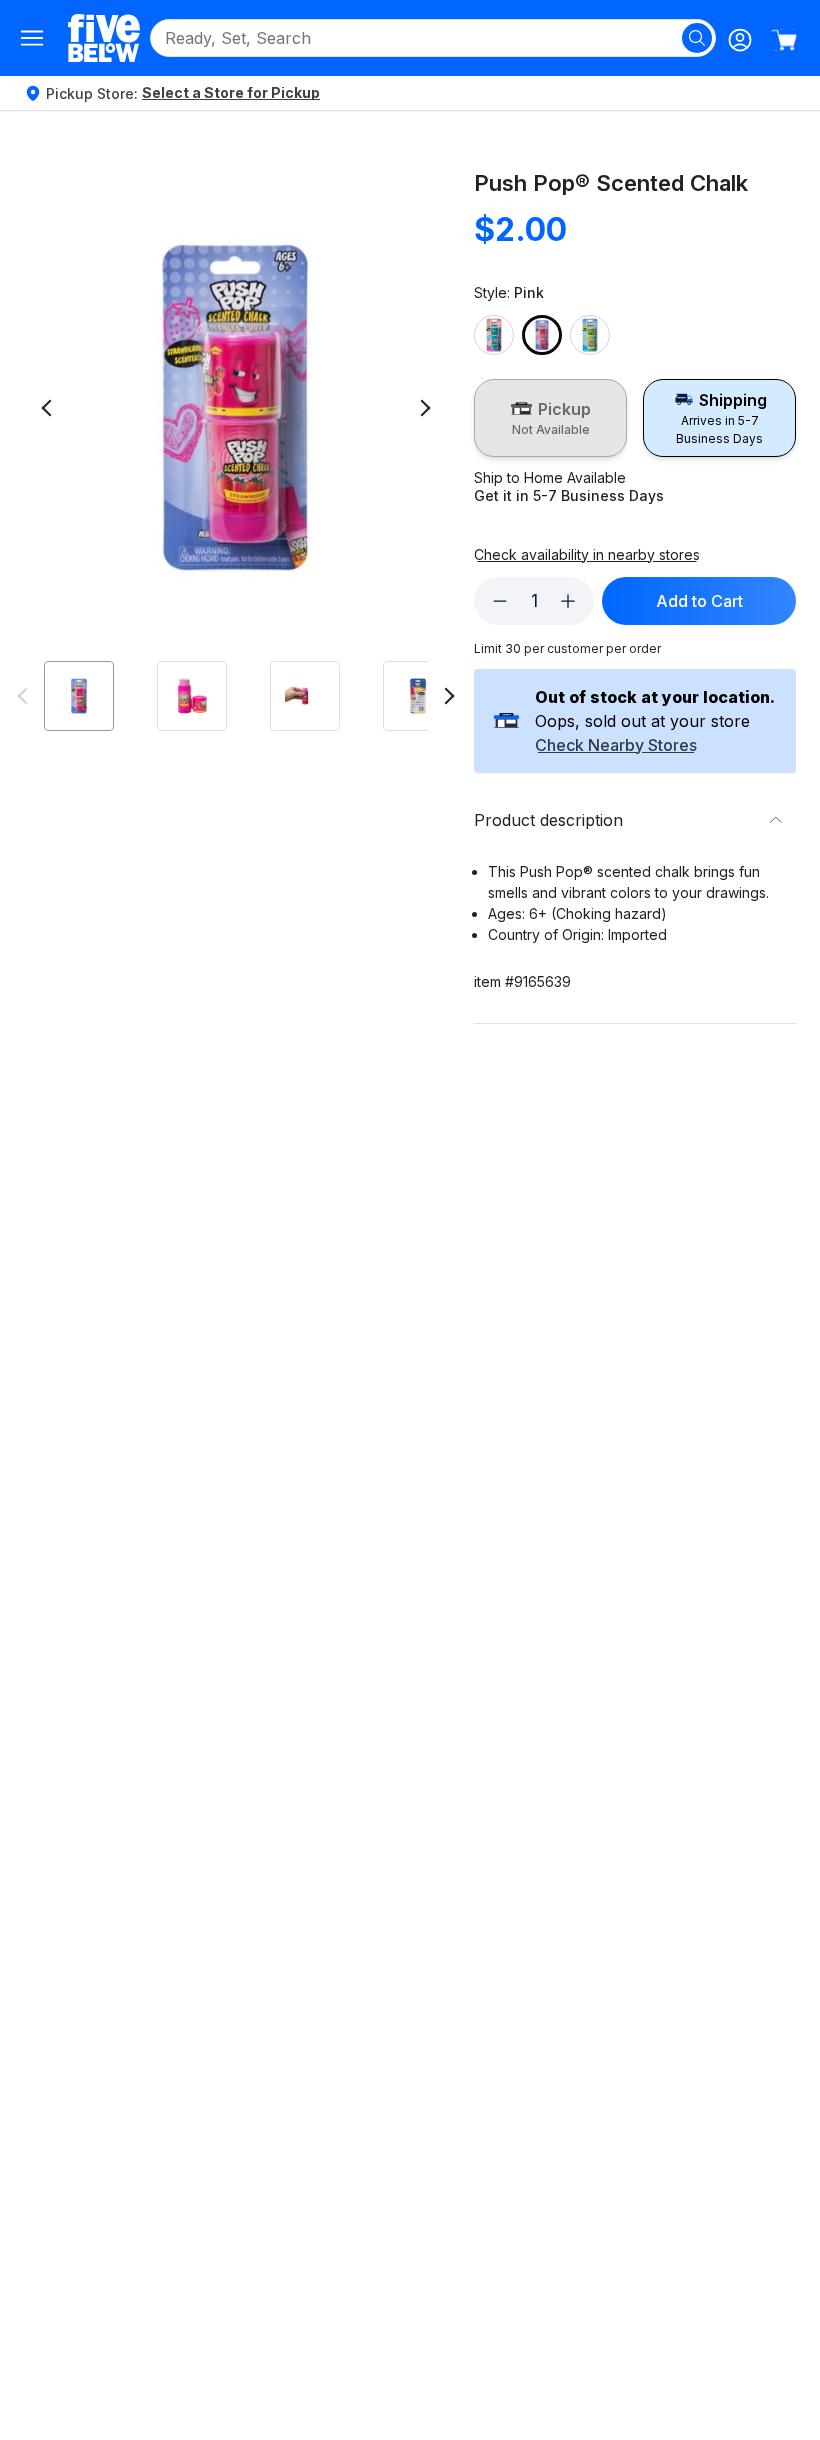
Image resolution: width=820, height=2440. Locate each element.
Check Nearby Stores (616, 746)
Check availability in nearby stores (587, 555)
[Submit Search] (697, 38)
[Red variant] (590, 335)
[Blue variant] (494, 335)
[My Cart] (784, 40)
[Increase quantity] (568, 601)
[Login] (740, 40)
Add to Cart (699, 601)
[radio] (550, 418)
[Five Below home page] (104, 37)
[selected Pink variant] (542, 335)
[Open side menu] (32, 38)
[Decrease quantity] (500, 601)
